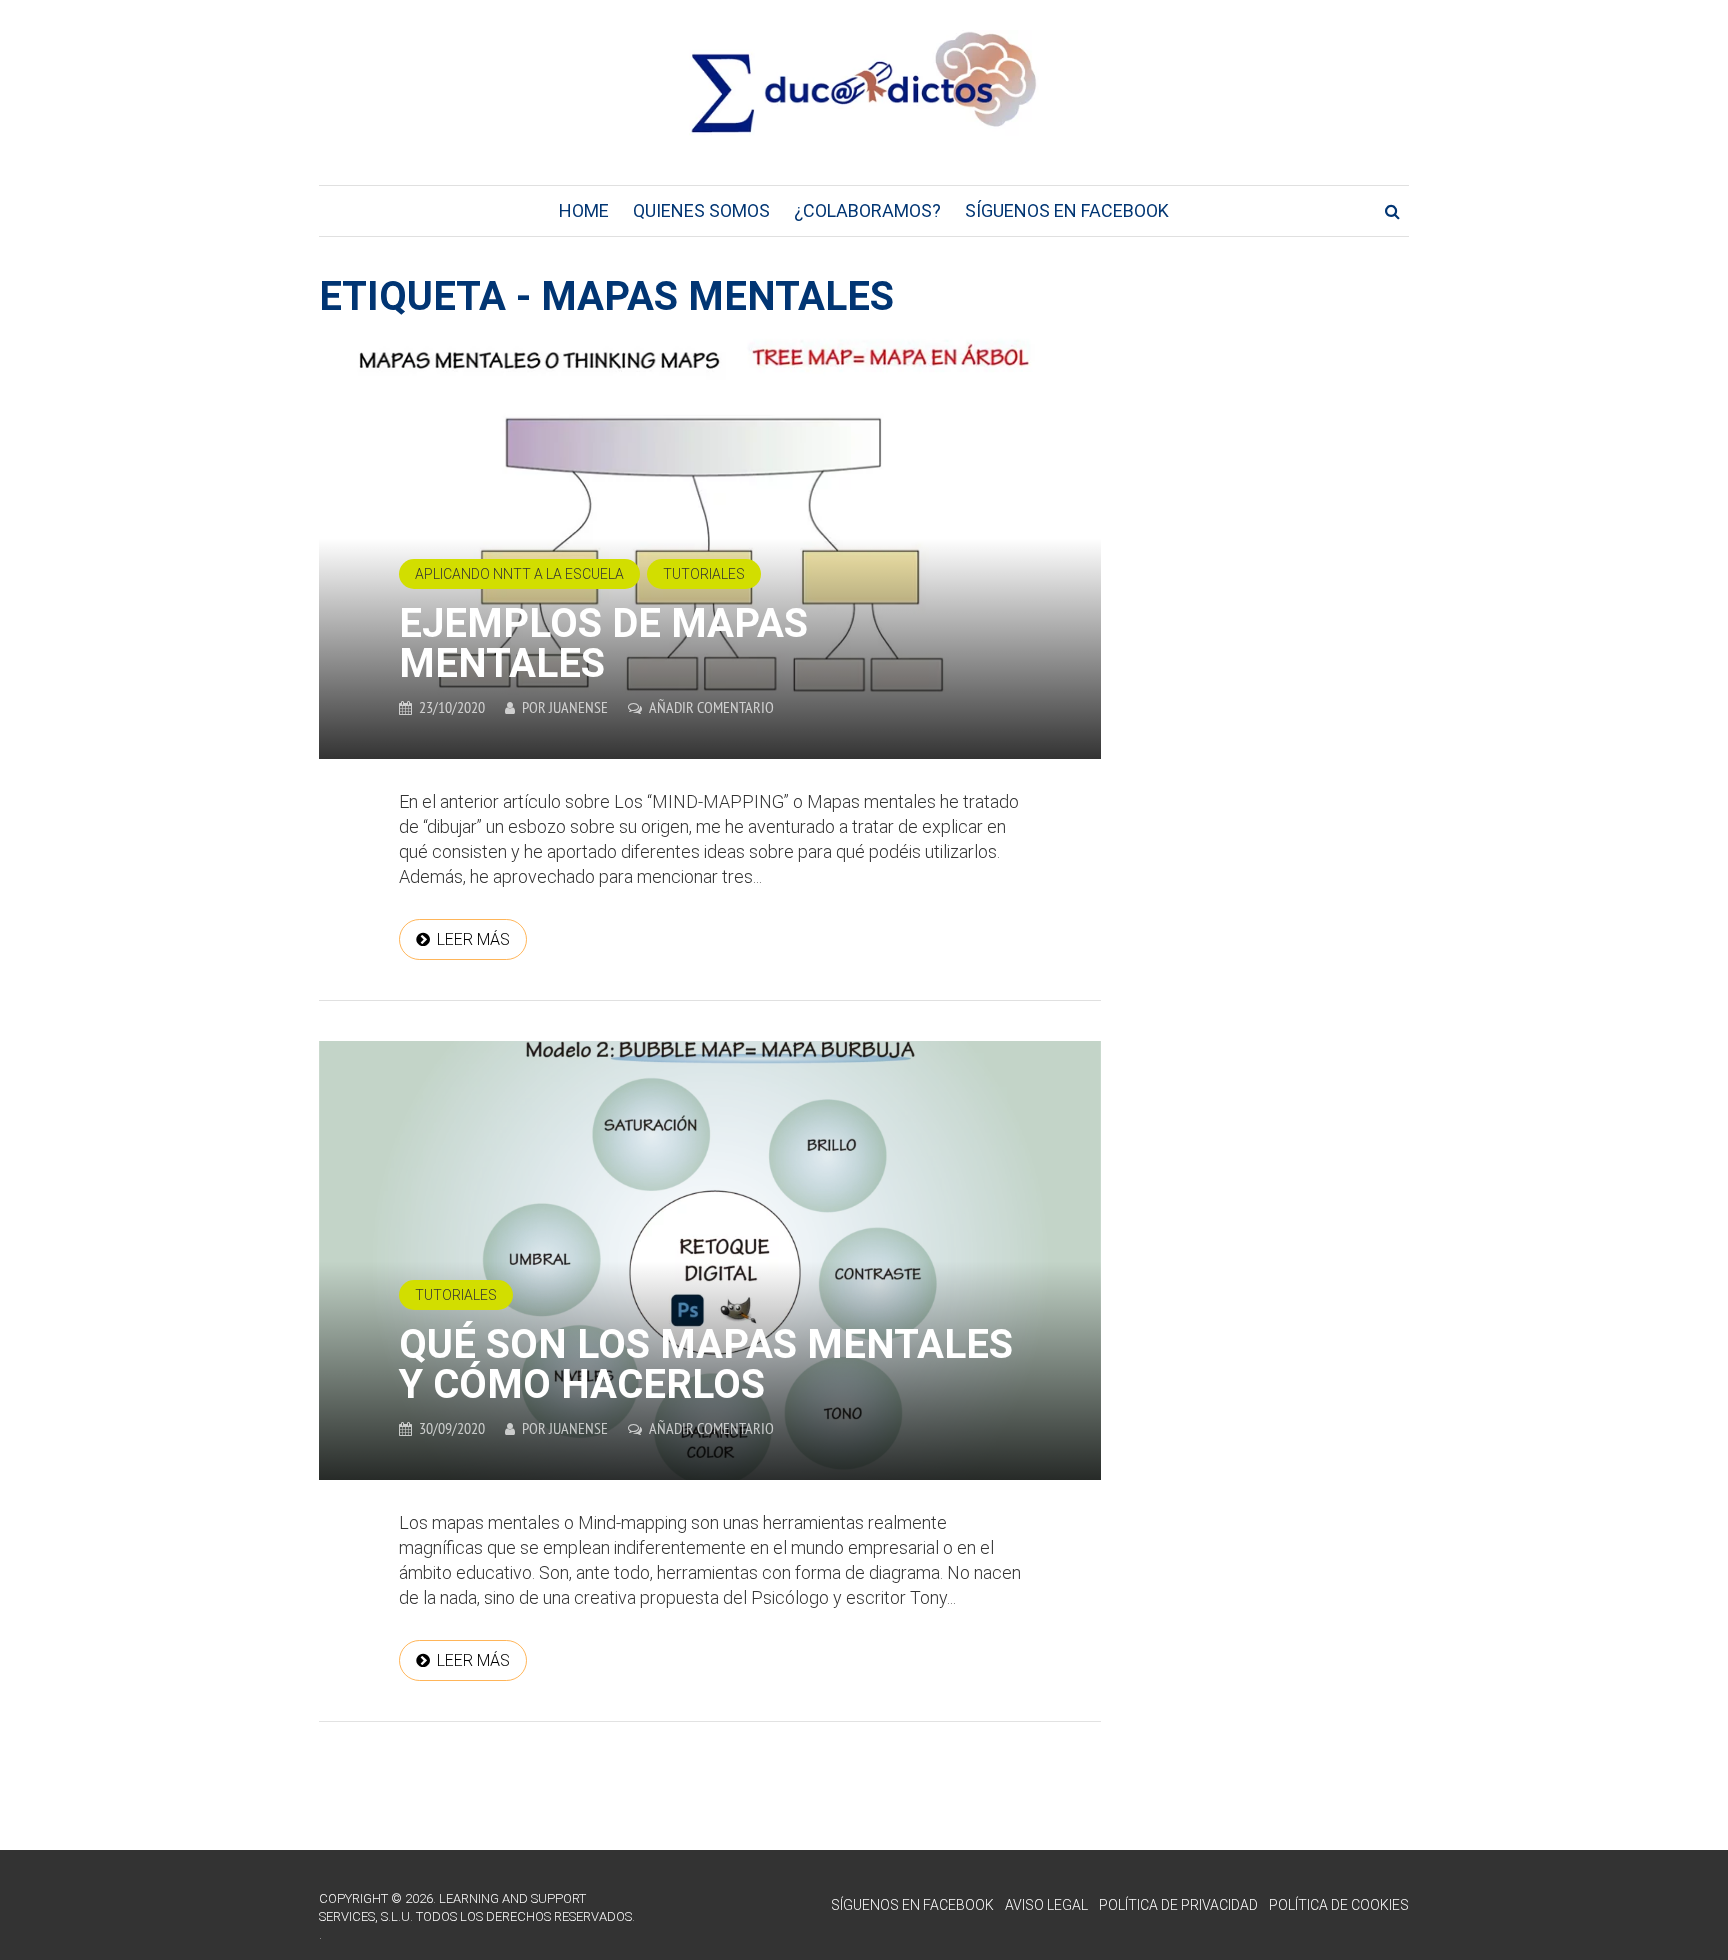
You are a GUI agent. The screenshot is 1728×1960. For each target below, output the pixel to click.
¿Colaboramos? (867, 210)
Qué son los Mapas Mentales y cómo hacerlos (706, 1364)
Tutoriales (704, 574)
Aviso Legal (1046, 1905)
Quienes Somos (701, 210)
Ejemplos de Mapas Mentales (603, 643)
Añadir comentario (711, 707)
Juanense (578, 707)
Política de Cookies (1339, 1905)
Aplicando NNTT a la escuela (519, 574)
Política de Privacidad (1178, 1905)
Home (584, 210)
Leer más (473, 939)
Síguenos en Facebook (1067, 210)
